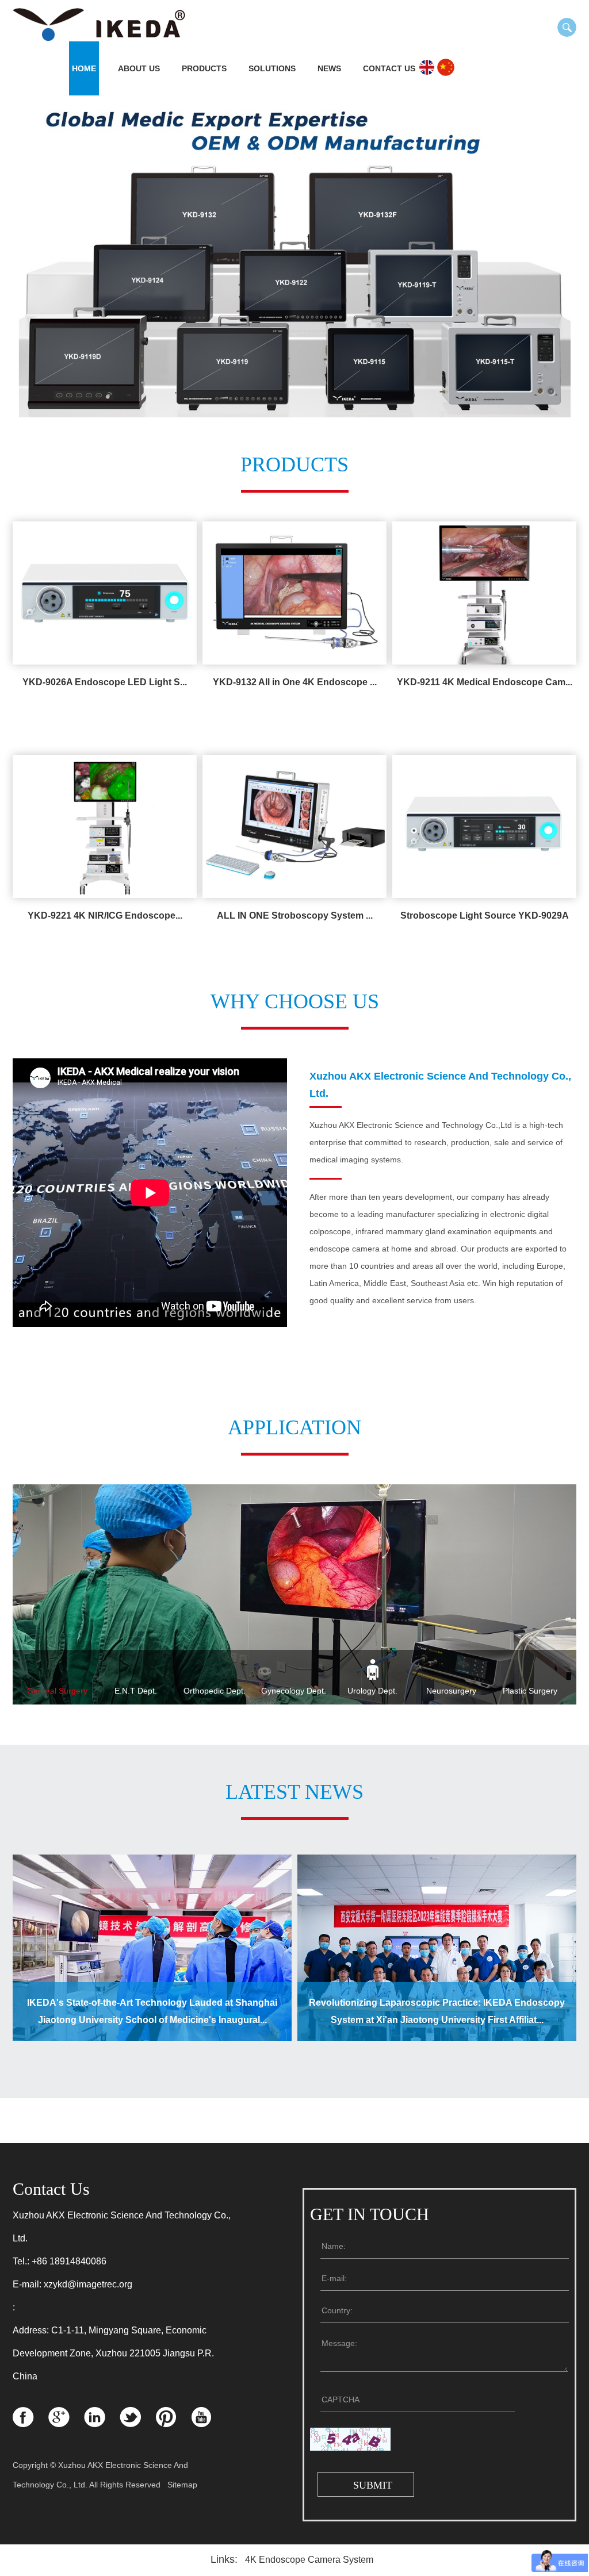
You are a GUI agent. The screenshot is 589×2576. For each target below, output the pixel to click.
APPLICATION (294, 1427)
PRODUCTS (294, 464)
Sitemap (182, 2485)
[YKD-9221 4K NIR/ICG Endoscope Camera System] (105, 826)
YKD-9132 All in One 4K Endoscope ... (295, 682)
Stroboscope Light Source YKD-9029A (485, 915)
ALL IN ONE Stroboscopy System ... (295, 915)
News (329, 68)
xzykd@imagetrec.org (88, 2284)
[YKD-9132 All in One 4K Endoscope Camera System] (294, 593)
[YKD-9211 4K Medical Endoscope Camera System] (484, 593)
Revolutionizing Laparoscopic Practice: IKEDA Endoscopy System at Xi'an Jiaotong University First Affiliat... (437, 2011)
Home (84, 68)
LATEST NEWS (294, 1792)
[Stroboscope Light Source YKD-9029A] (484, 826)
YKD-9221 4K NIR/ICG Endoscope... (105, 915)
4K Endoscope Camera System (309, 2560)
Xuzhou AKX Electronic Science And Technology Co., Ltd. (440, 1085)
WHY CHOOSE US (295, 1001)
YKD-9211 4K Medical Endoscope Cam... (485, 682)
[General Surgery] (294, 1595)
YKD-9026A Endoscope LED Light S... (105, 682)
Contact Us (389, 68)
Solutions (272, 68)
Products (204, 68)
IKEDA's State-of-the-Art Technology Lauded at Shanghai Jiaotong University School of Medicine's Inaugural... (152, 2011)
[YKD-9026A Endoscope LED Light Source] (105, 593)
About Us (139, 68)
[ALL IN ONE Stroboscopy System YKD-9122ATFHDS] (294, 826)
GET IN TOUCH (370, 2214)
